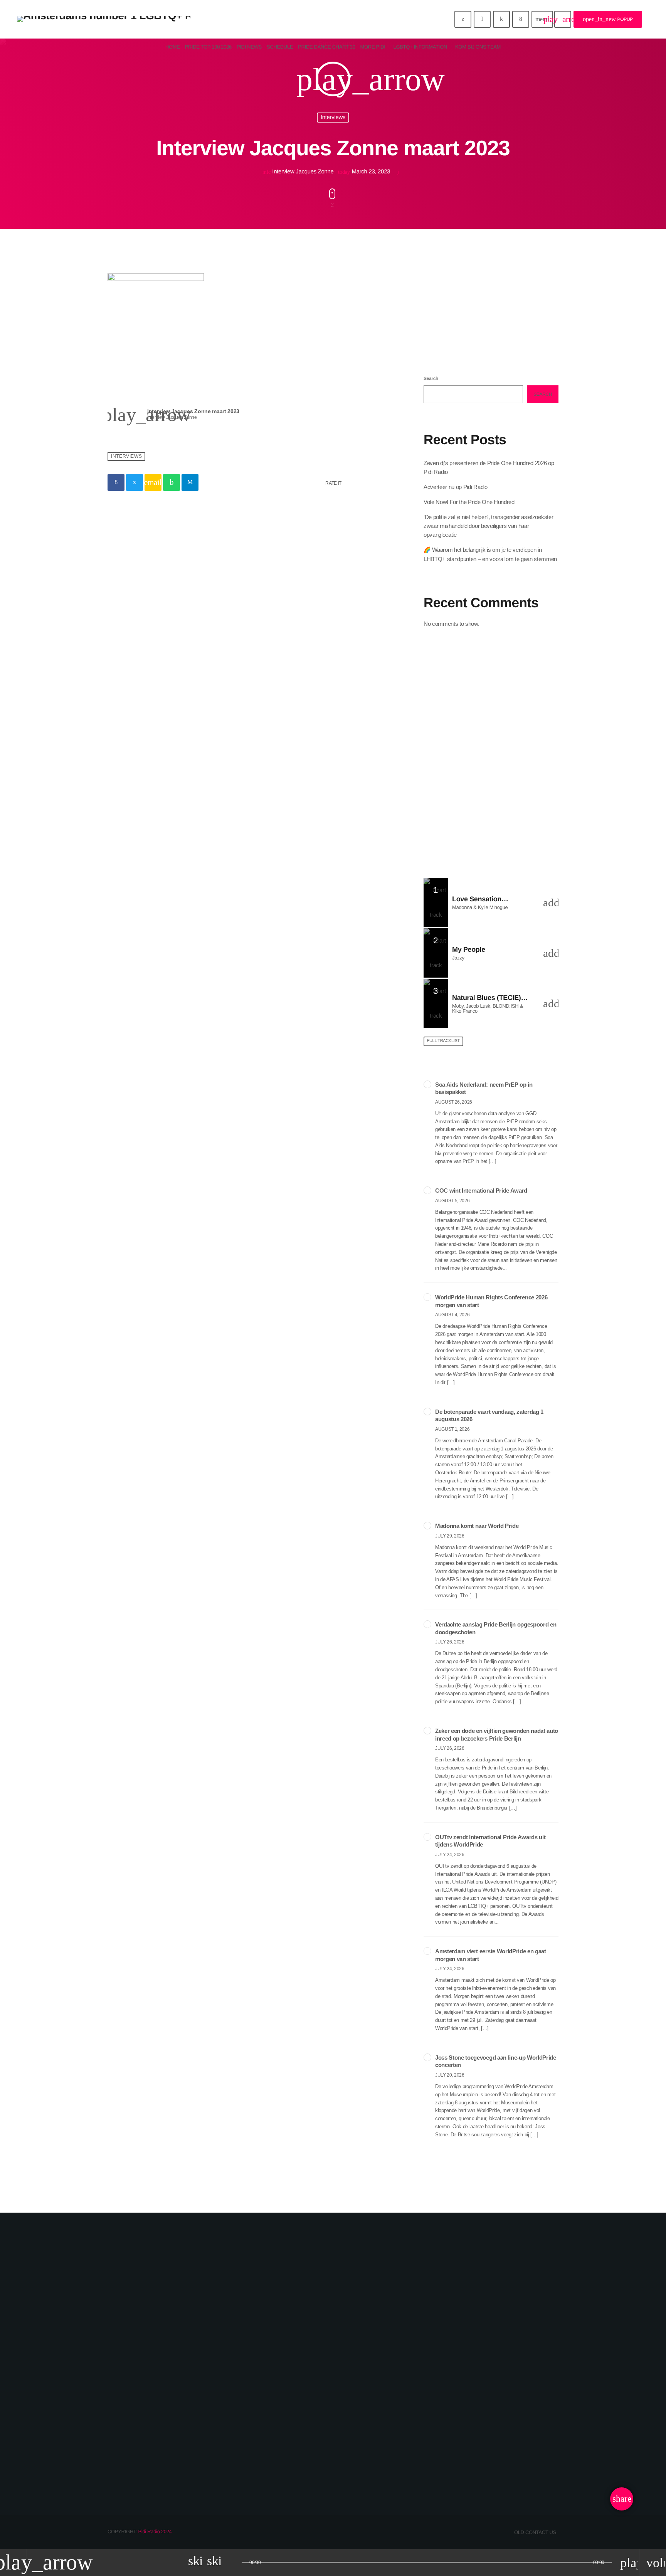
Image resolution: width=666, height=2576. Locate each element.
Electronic (446, 320)
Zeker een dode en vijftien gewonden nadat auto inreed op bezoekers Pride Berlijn (497, 1735)
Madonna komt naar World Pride (477, 1526)
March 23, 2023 (365, 172)
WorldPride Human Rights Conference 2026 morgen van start (491, 1301)
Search (431, 378)
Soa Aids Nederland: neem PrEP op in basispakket (484, 1088)
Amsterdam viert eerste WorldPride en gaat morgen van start (491, 1955)
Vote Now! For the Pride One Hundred (469, 502)
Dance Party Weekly (491, 675)
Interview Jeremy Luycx (474, 2444)
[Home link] (104, 19)
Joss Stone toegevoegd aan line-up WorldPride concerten (496, 2061)
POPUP (608, 19)
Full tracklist (443, 1041)
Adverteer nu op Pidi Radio (456, 487)
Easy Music (457, 335)
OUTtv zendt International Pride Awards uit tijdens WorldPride (490, 1841)
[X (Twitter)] (463, 19)
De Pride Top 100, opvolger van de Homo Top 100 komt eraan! (502, 793)
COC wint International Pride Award (481, 1191)
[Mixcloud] (501, 19)
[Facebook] (521, 19)
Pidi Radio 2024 (155, 2531)
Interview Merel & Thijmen (170, 2444)
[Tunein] (482, 19)
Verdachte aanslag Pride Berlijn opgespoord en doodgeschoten (496, 1628)
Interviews (333, 117)
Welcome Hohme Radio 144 (503, 754)
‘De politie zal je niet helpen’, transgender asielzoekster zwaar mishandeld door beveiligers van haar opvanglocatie (488, 526)
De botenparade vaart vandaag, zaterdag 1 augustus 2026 (489, 1416)
